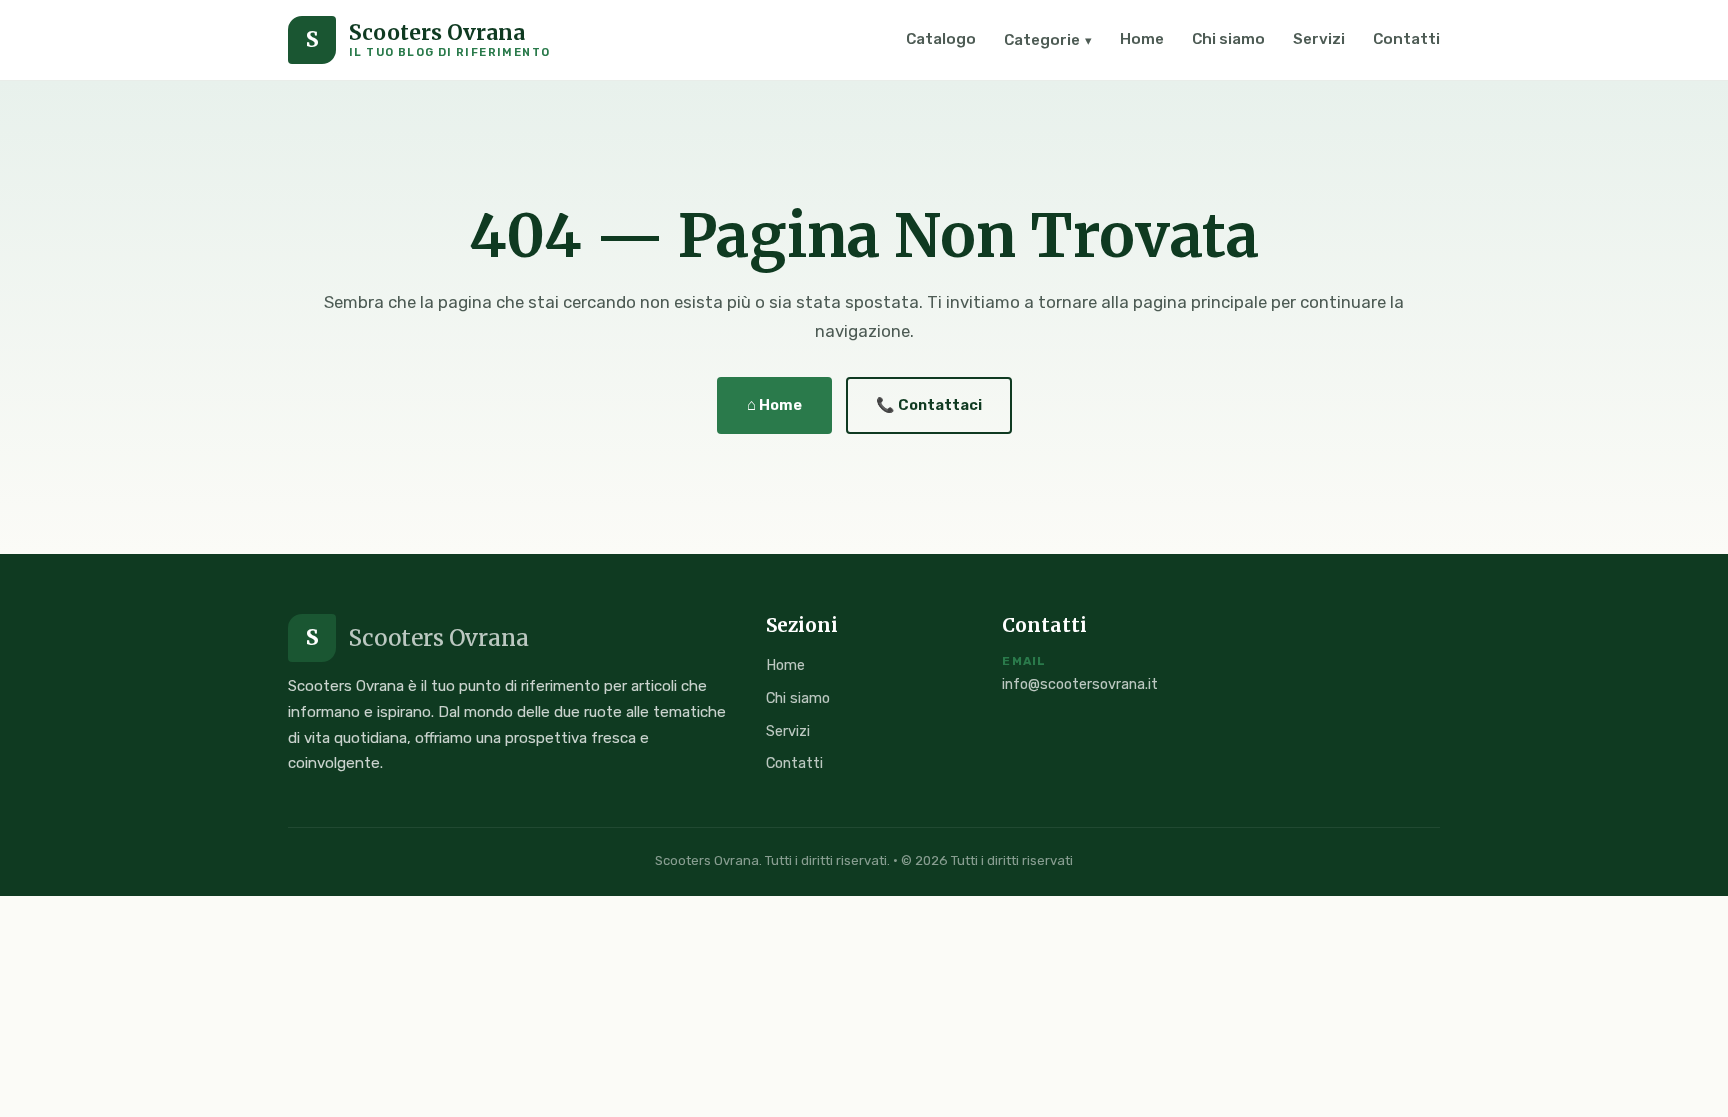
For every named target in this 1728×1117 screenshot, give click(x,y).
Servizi (1319, 39)
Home (1142, 39)
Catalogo (941, 39)
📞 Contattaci (929, 405)
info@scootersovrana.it (1080, 684)
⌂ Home (774, 405)
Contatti (1406, 39)
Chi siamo (1228, 39)
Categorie (1048, 40)
